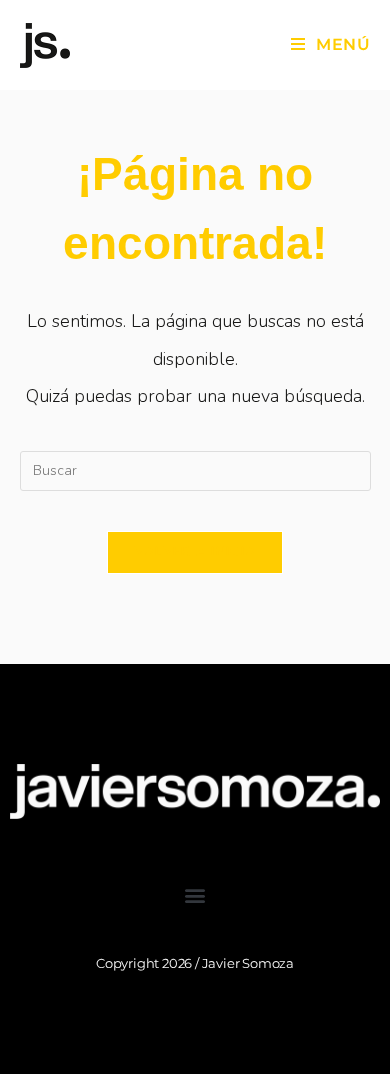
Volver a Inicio (195, 552)
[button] (195, 895)
